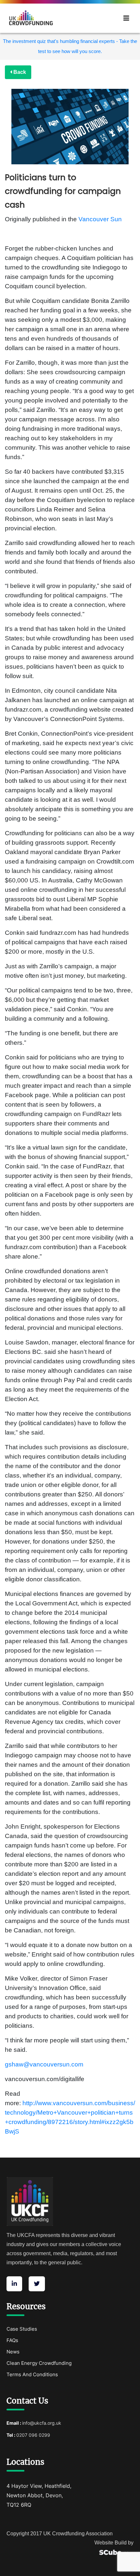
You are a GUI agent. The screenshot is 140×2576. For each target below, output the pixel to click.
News (13, 2352)
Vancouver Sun (100, 219)
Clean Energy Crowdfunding (39, 2363)
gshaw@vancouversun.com (44, 2064)
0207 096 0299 (33, 2435)
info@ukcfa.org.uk (42, 2423)
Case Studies (22, 2329)
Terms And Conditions (32, 2374)
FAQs (12, 2340)
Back (19, 72)
